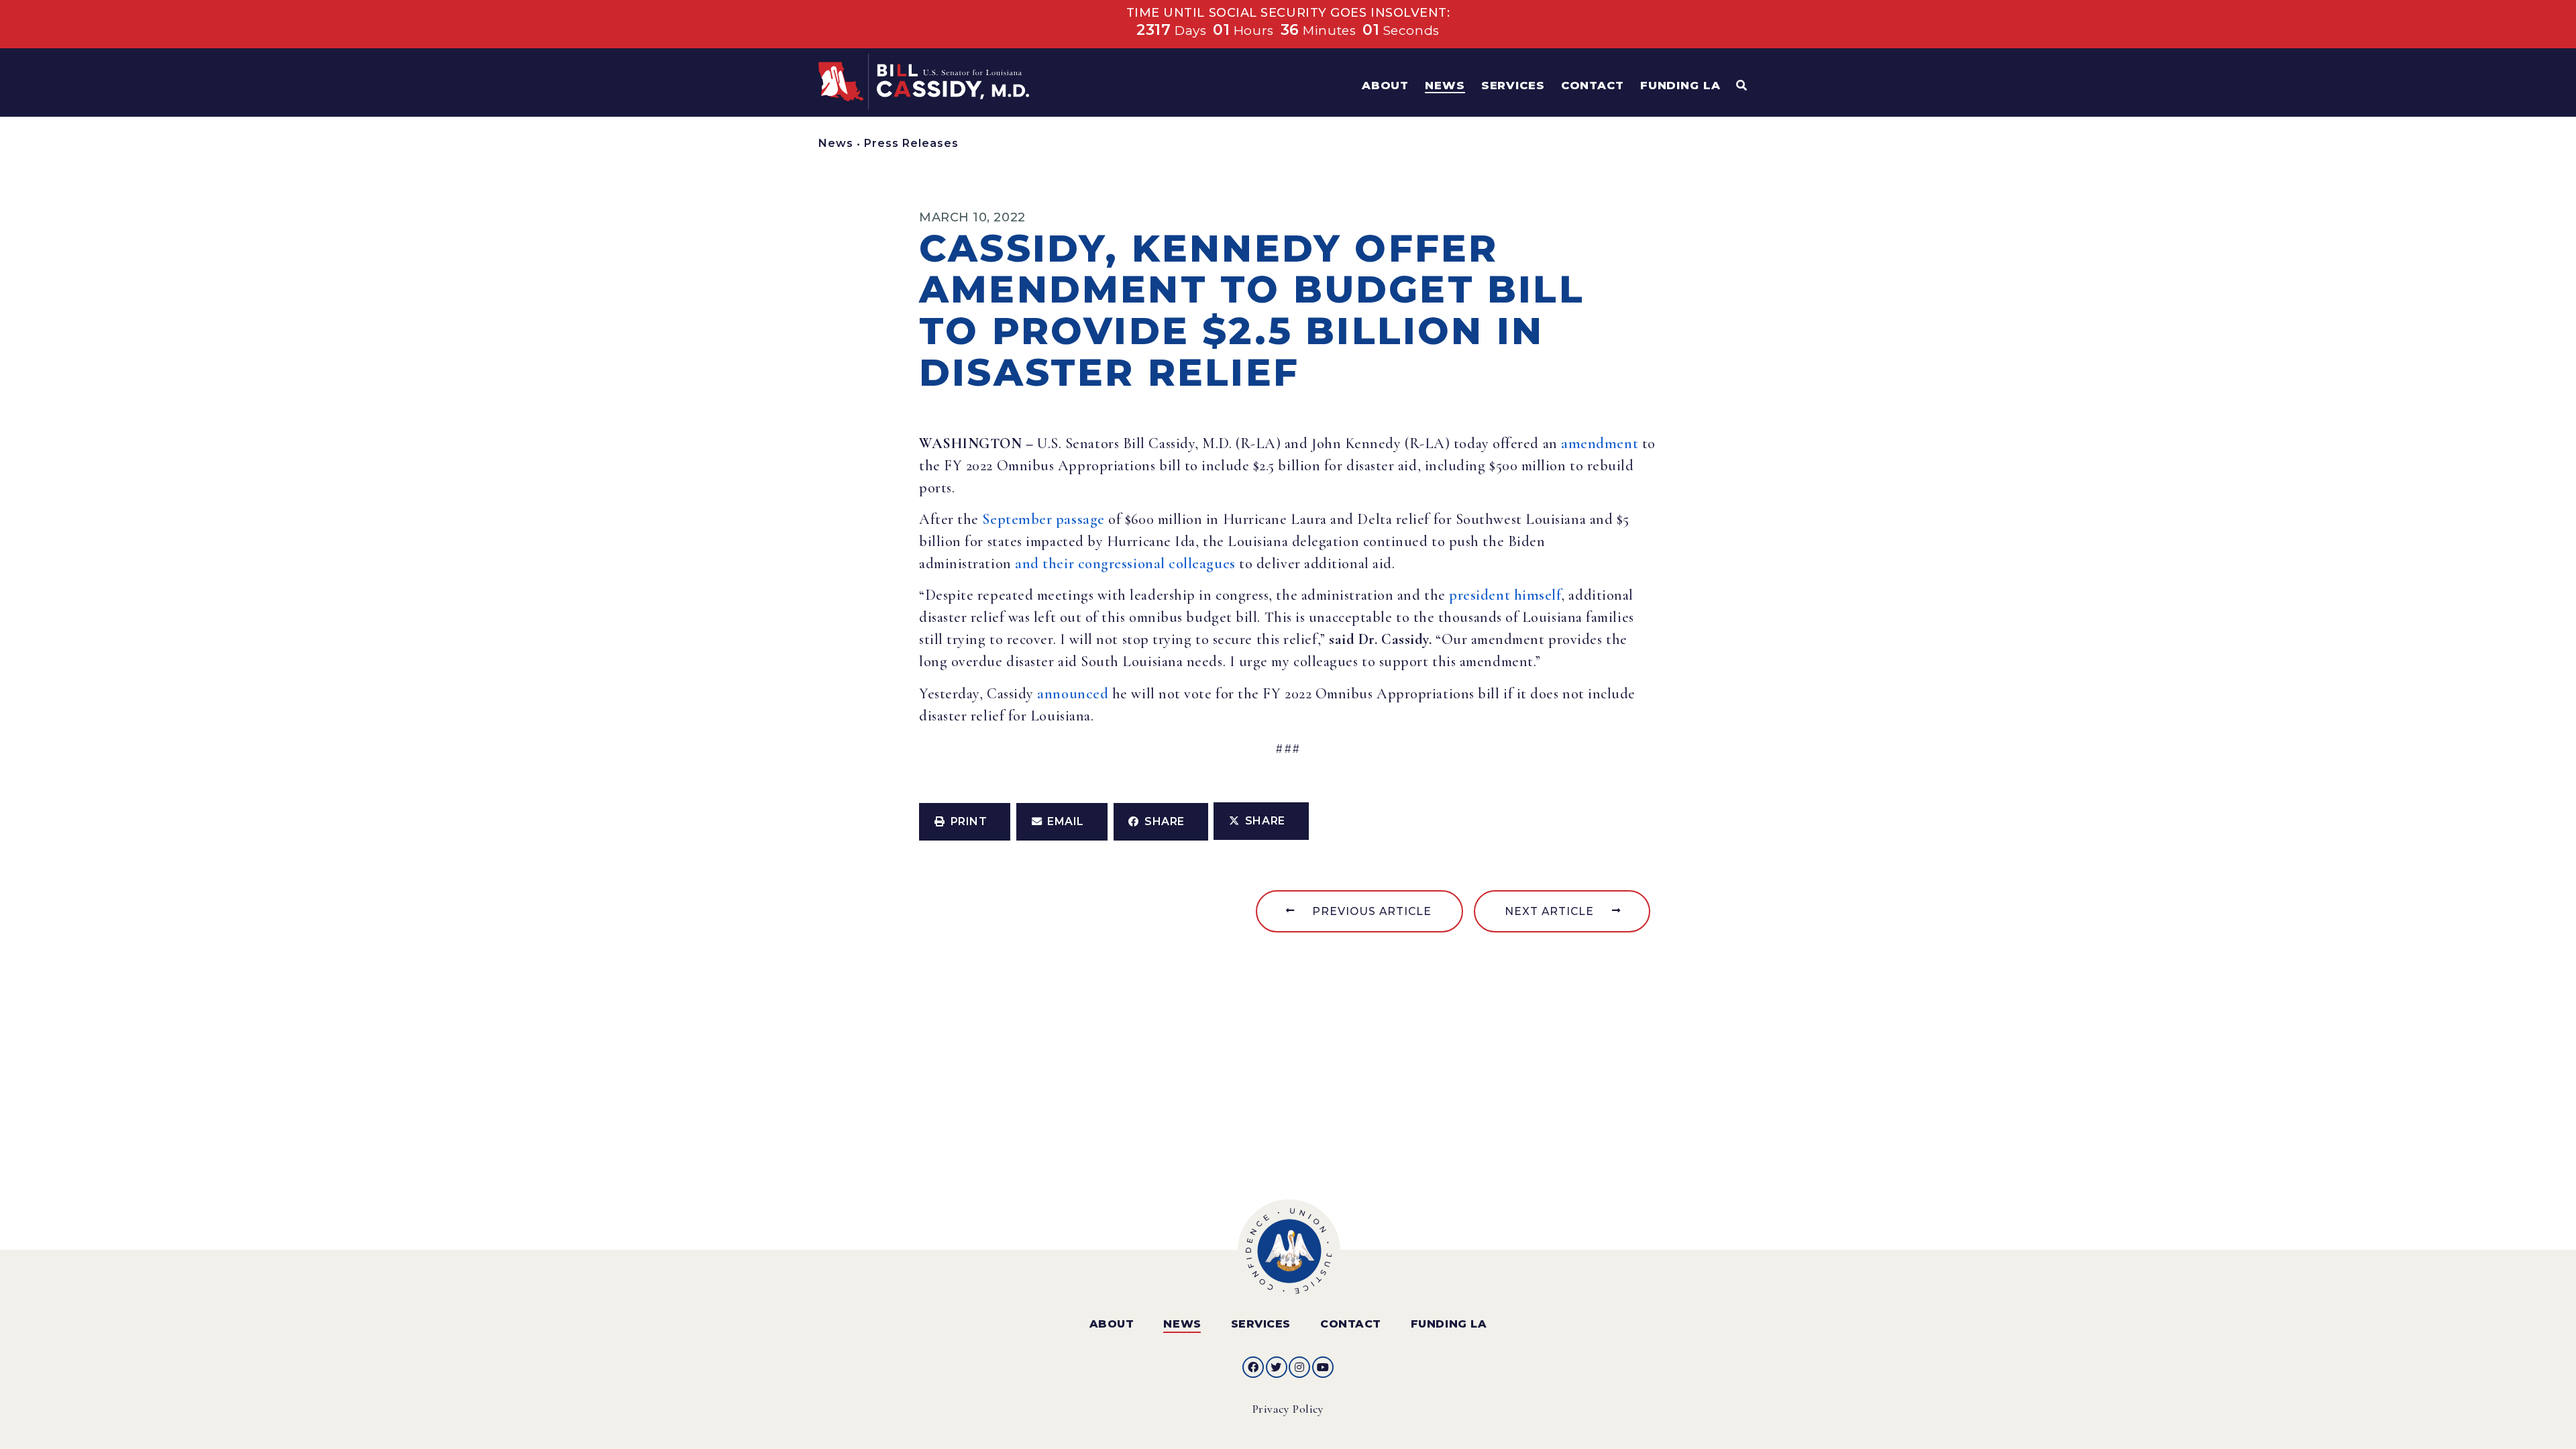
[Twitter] (1277, 1367)
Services (1261, 1324)
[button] (965, 822)
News (836, 143)
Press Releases (911, 143)
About (1112, 1324)
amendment (1600, 443)
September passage (1043, 519)
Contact (1351, 1324)
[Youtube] (1323, 1367)
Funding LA (1449, 1324)
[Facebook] (1253, 1367)
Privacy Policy (1288, 1409)
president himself (1505, 595)
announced (1071, 694)
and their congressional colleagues (1125, 563)
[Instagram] (1299, 1367)
